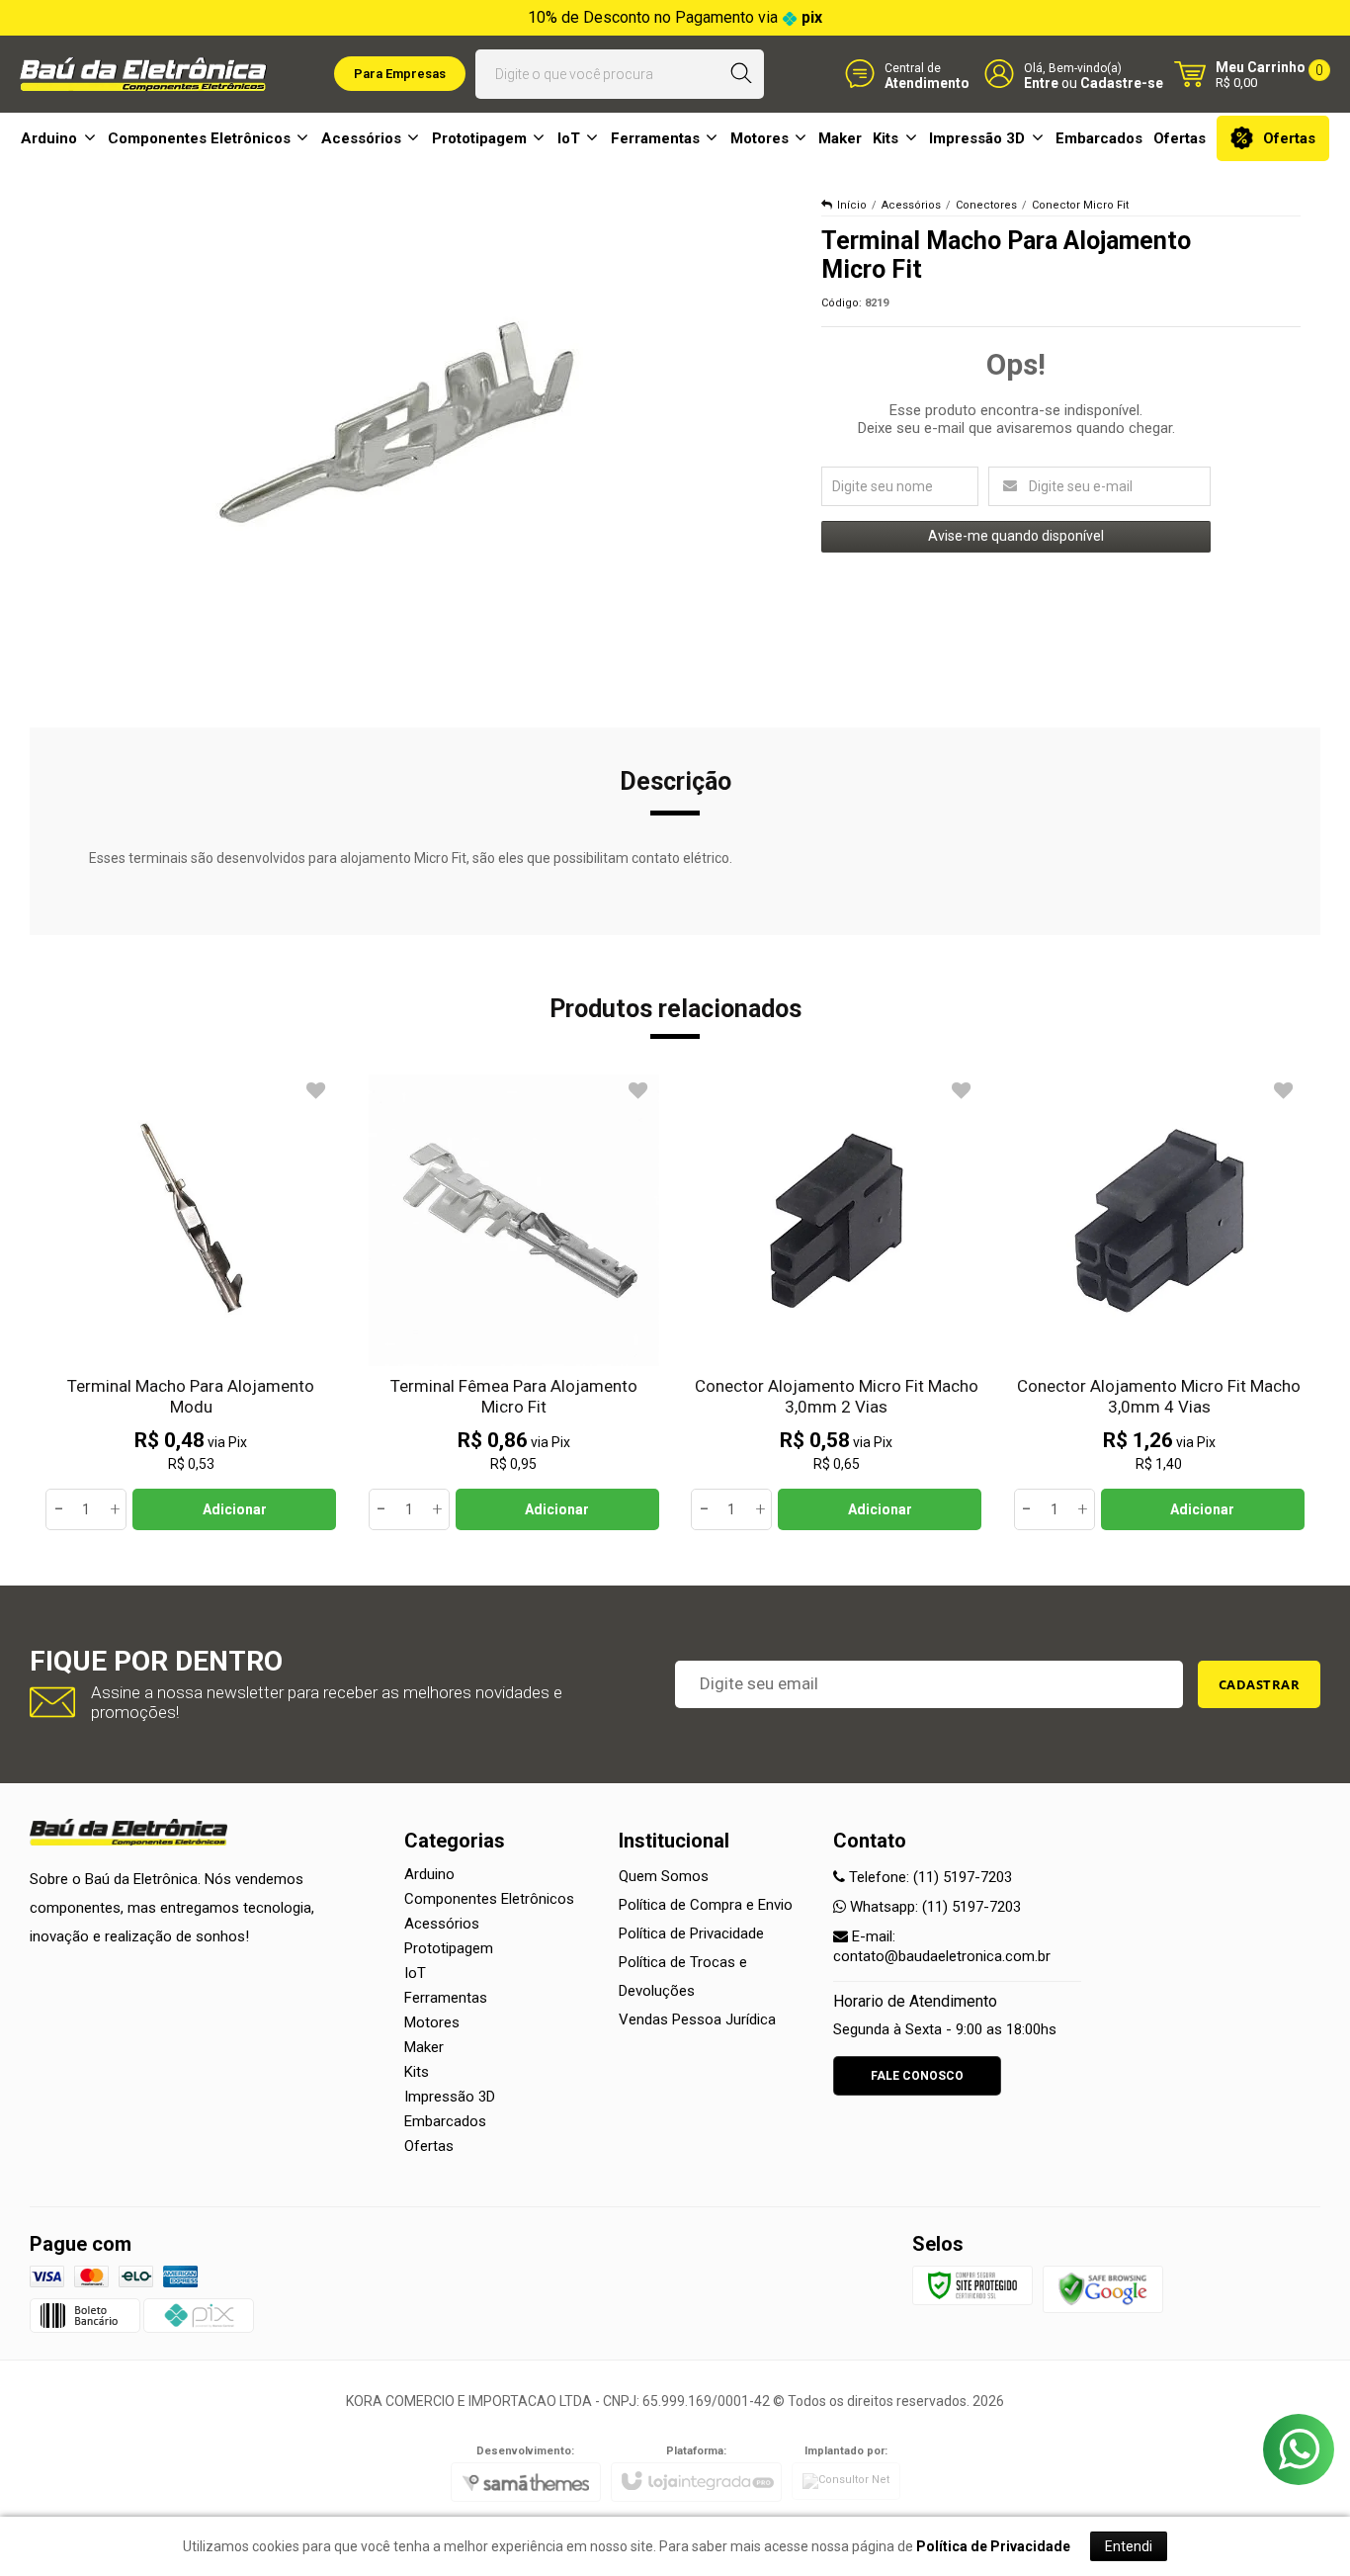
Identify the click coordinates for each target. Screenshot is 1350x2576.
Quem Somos (664, 1876)
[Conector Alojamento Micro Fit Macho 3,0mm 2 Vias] (837, 1303)
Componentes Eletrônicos (489, 1899)
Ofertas (429, 2146)
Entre (1041, 82)
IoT (415, 1973)
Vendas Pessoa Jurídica (697, 2019)
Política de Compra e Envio (706, 1905)
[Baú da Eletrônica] (143, 74)
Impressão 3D (450, 2097)
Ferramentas (446, 1998)
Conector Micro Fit (1080, 205)
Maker (424, 2047)
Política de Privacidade (691, 1933)
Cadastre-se (1122, 82)
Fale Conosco (917, 2076)
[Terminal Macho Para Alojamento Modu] (191, 1303)
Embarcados (445, 2121)
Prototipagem (449, 1948)
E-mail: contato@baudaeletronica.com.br (942, 1946)
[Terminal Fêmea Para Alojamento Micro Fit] (514, 1303)
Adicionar (235, 1509)
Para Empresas (400, 74)
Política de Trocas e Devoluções (683, 1976)
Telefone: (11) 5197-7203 (928, 1877)
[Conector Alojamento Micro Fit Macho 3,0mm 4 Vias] (1160, 1303)
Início (852, 205)
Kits (417, 2072)
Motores (432, 2022)
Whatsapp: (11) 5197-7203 (933, 1907)
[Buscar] (741, 74)
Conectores (986, 205)
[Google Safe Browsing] (1103, 2288)
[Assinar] (1260, 1684)
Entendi (1129, 2546)
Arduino (429, 1874)
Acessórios (911, 205)
